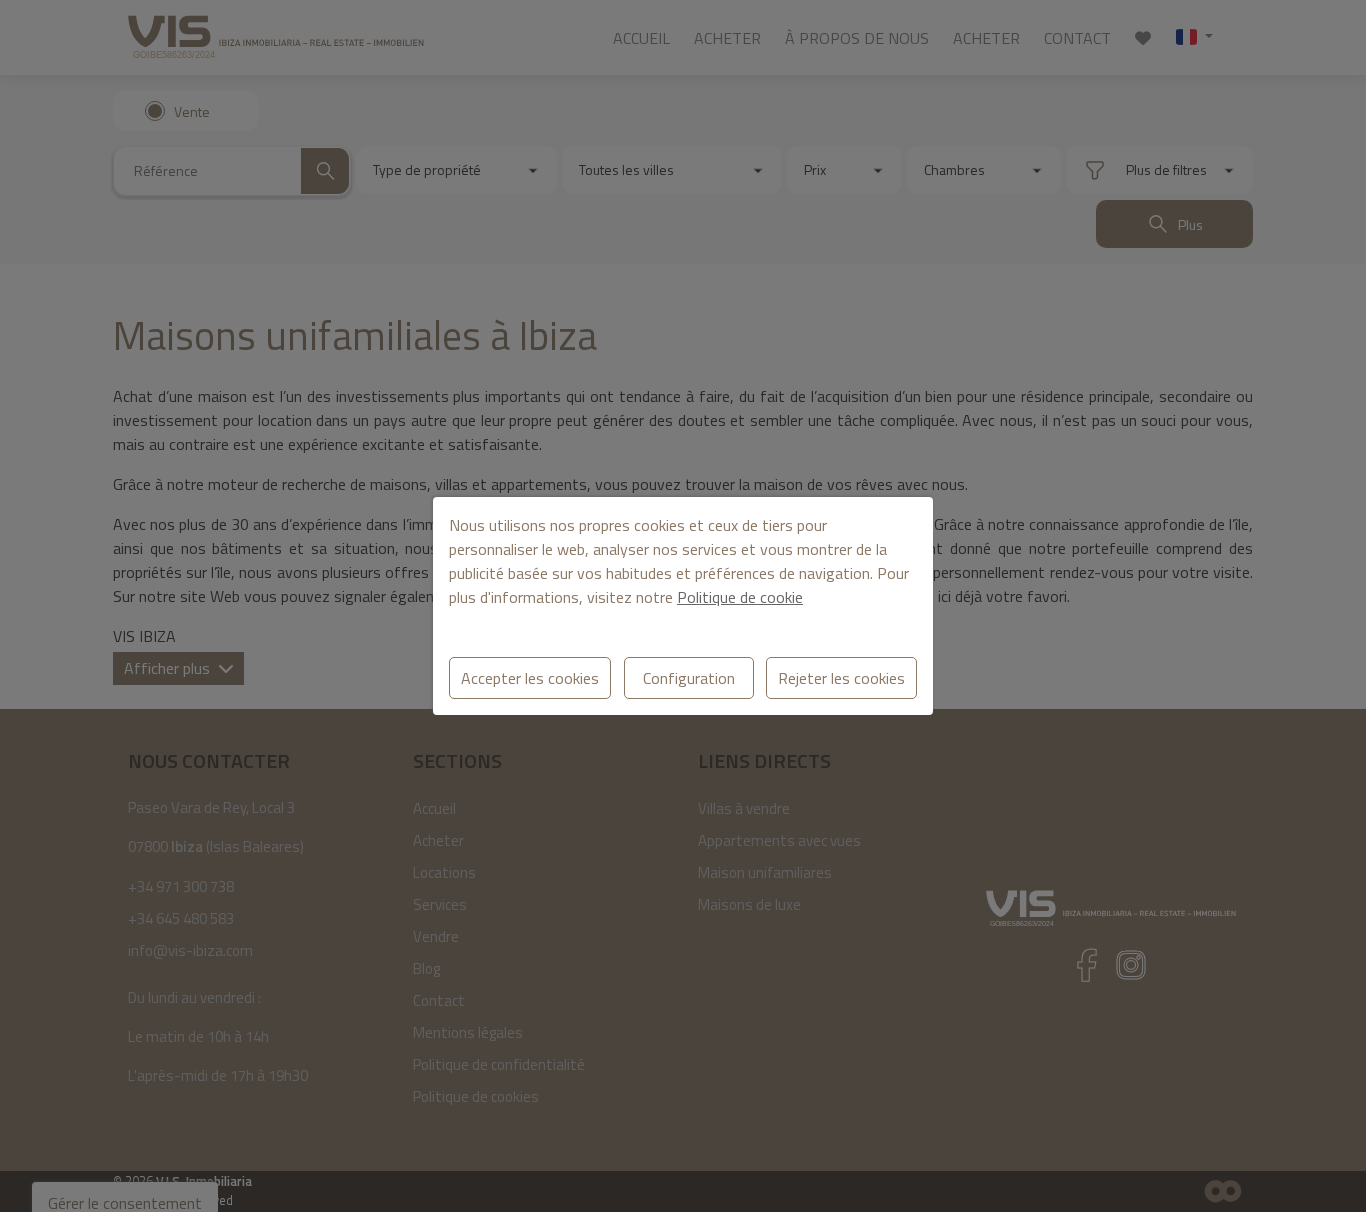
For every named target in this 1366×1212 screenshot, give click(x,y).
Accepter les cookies (530, 678)
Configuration (689, 678)
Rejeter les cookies (841, 678)
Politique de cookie (740, 597)
